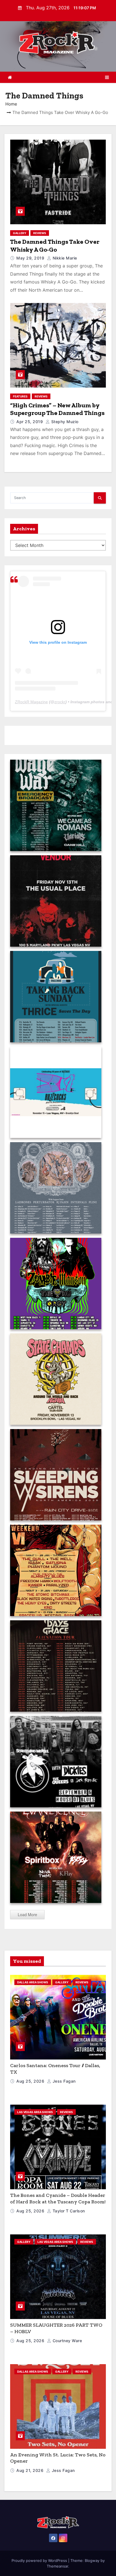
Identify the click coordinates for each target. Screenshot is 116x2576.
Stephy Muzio (64, 422)
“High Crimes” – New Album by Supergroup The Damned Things (57, 409)
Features (20, 396)
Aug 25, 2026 (31, 2081)
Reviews (40, 233)
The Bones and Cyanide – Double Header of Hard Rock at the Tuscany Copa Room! (58, 2198)
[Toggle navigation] (107, 77)
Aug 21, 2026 (31, 2470)
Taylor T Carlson (68, 2211)
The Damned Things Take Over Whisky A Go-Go (55, 246)
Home (11, 104)
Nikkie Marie (64, 258)
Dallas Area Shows (33, 1982)
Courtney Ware (67, 2341)
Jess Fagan (63, 2081)
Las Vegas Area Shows (35, 2112)
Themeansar (57, 2566)
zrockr (60, 702)
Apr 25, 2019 (30, 422)
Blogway (92, 2560)
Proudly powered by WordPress (40, 2560)
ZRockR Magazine (31, 702)
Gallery (20, 233)
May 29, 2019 (31, 258)
